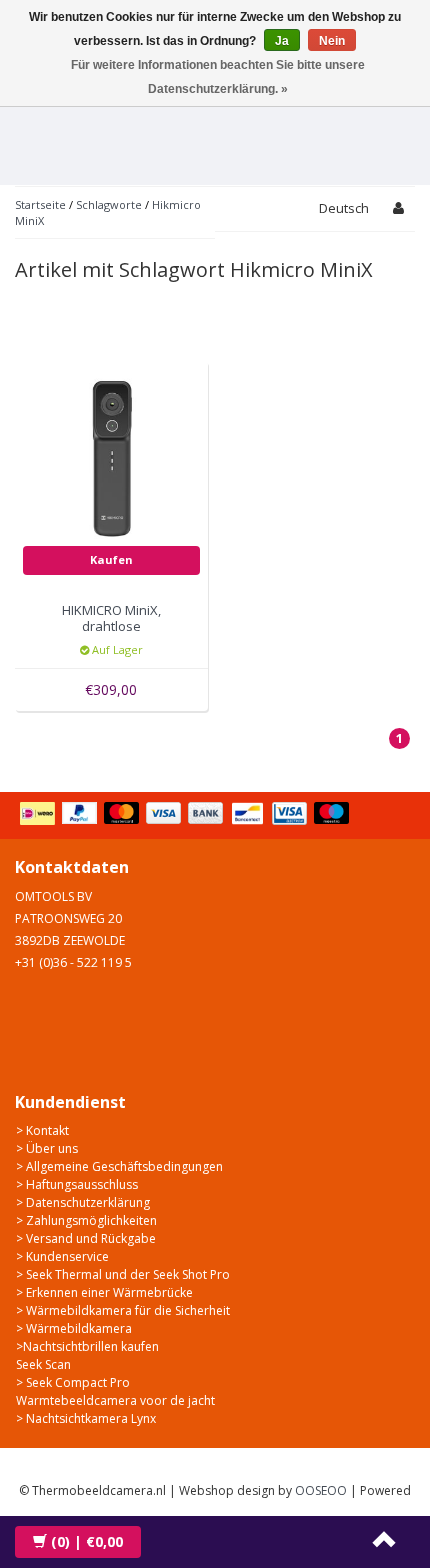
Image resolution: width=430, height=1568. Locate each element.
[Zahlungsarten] (186, 815)
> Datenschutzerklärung (83, 1202)
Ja (282, 41)
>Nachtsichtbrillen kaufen (87, 1346)
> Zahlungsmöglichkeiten (86, 1220)
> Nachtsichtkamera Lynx (86, 1418)
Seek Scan (43, 1364)
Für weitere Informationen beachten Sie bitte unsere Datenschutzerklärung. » (218, 77)
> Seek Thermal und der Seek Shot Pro (123, 1274)
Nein (332, 41)
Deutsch (344, 208)
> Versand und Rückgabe (86, 1238)
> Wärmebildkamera (74, 1328)
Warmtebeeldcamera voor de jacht (115, 1400)
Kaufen (111, 559)
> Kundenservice (62, 1256)
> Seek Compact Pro (73, 1382)
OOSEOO (321, 1490)
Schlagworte (109, 204)
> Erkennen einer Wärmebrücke (104, 1292)
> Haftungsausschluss (77, 1184)
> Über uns (47, 1148)
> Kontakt (42, 1130)
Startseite (40, 204)
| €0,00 (87, 1541)
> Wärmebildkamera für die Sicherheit (123, 1310)
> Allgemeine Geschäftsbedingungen (119, 1166)
